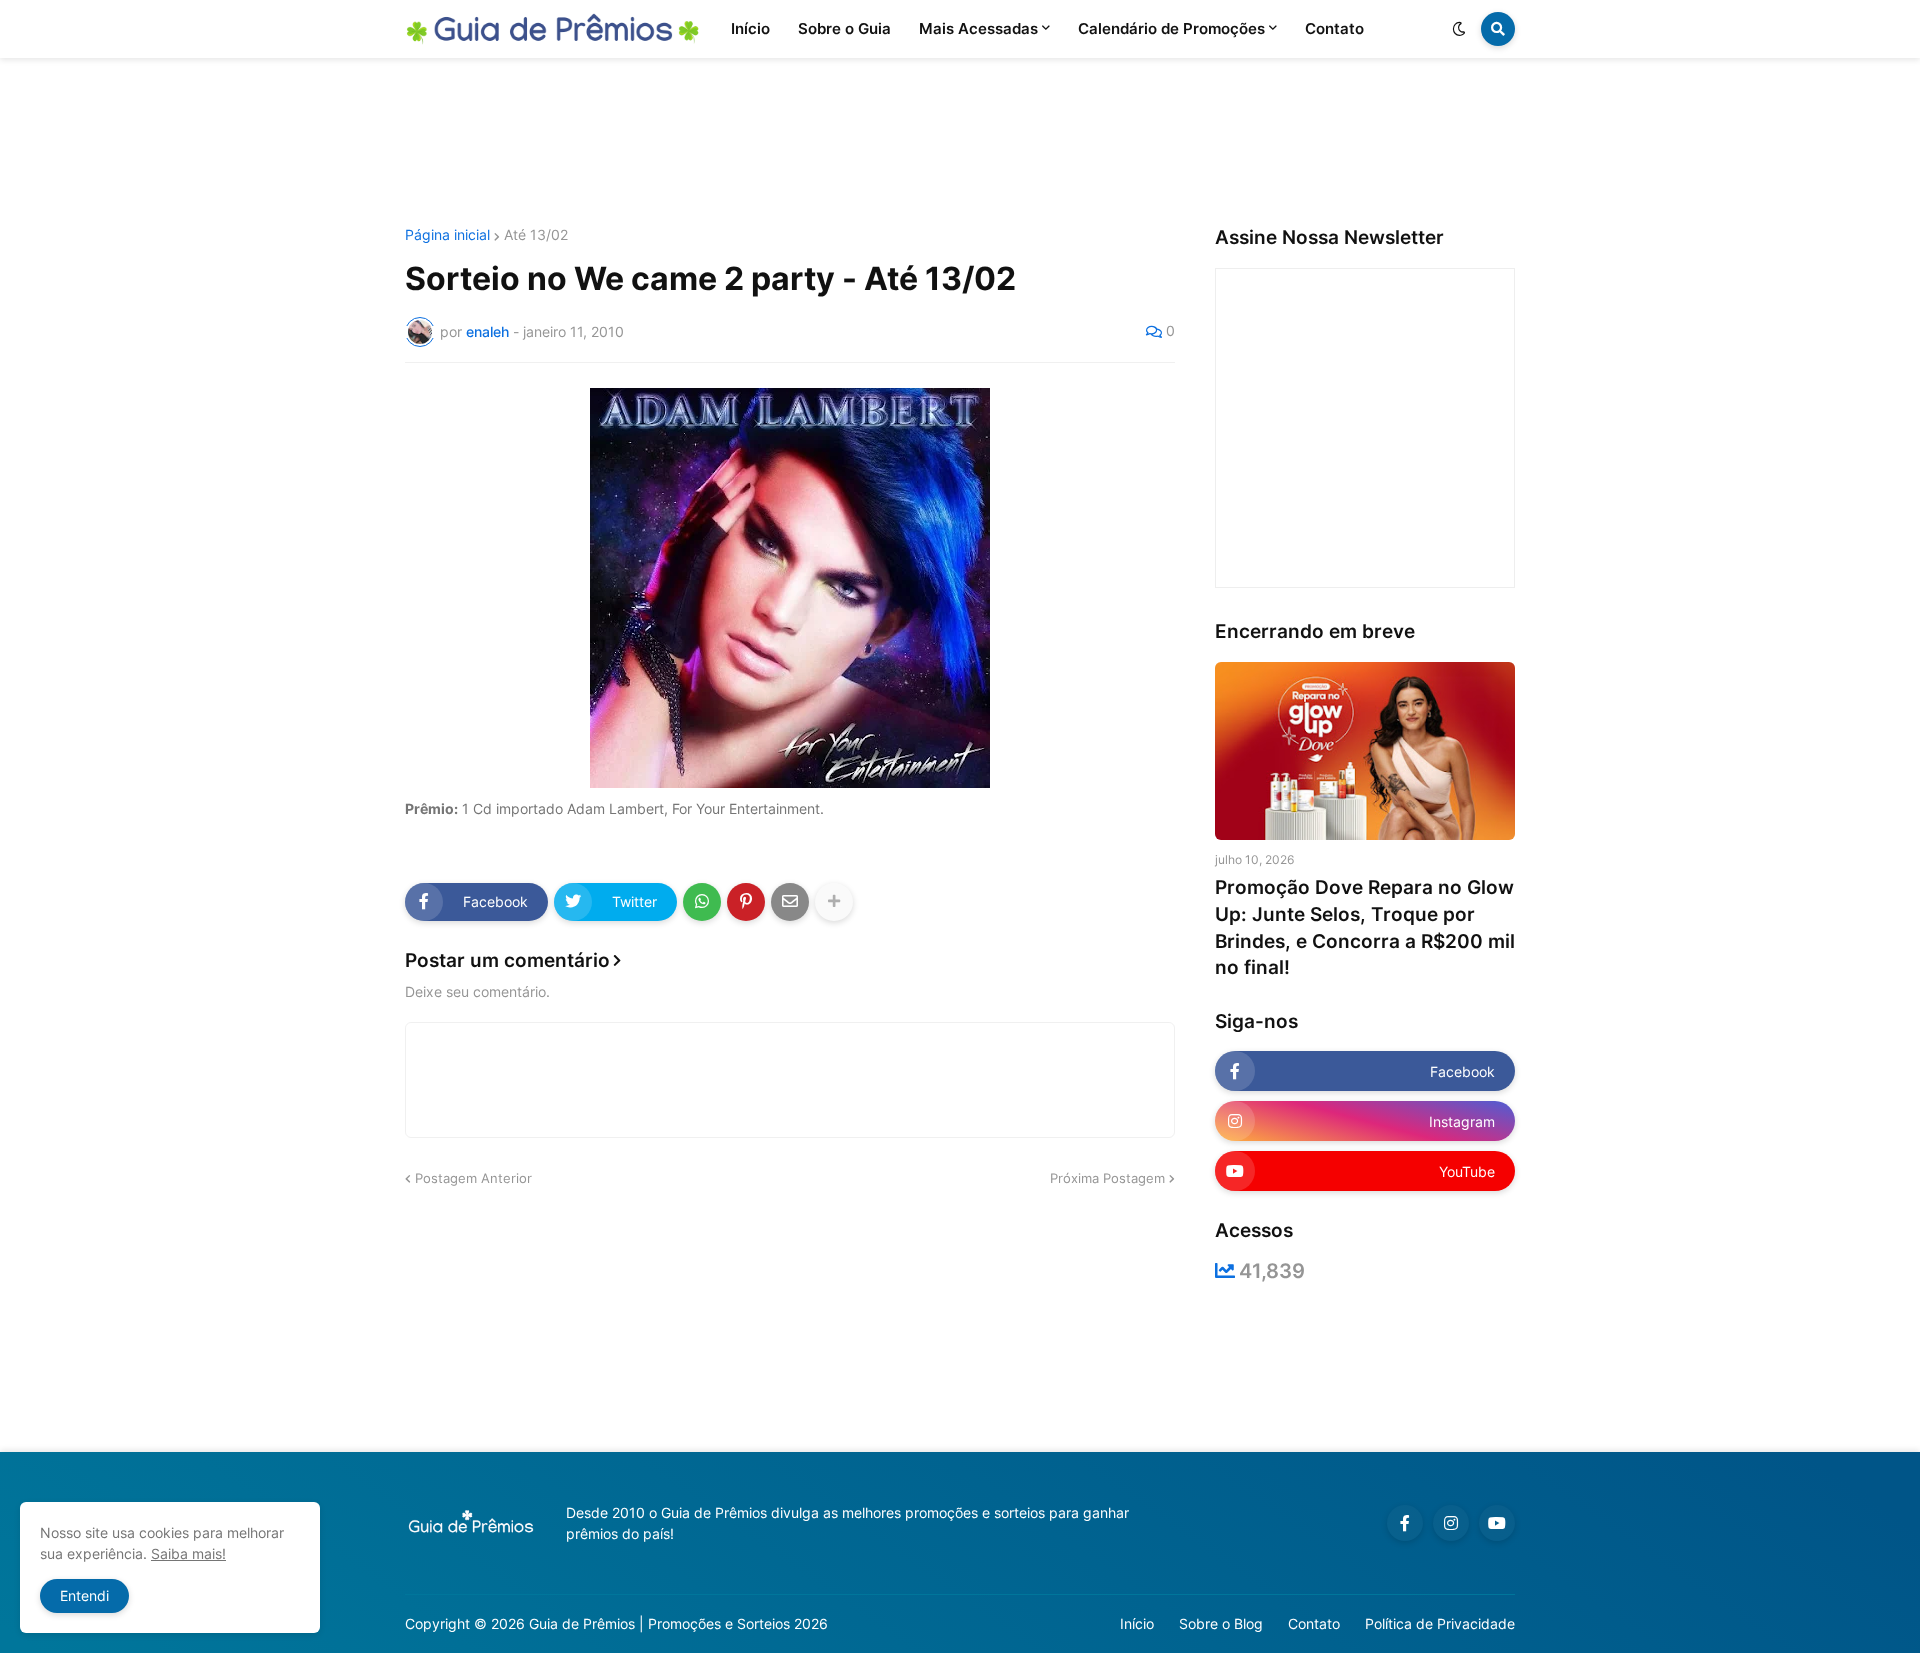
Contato (1314, 1623)
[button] (1459, 29)
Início (1137, 1623)
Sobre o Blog (1221, 1623)
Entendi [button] (84, 1595)
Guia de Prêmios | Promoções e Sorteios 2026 (678, 1623)
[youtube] (1497, 1523)
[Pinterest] (746, 902)
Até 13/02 (536, 235)
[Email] (790, 902)
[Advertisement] (960, 143)
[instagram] (1451, 1523)
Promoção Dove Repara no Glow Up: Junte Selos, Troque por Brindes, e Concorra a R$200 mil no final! (1365, 927)
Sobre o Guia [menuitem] (844, 28)
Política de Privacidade (1440, 1623)
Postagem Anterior (473, 1178)
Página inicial (447, 235)
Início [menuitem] (750, 28)
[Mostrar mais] (834, 902)
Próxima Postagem (1107, 1178)
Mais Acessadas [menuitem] (978, 28)
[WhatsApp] (702, 902)
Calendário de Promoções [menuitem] (1171, 28)
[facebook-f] (1405, 1523)
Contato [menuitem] (1334, 28)
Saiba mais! (188, 1553)
